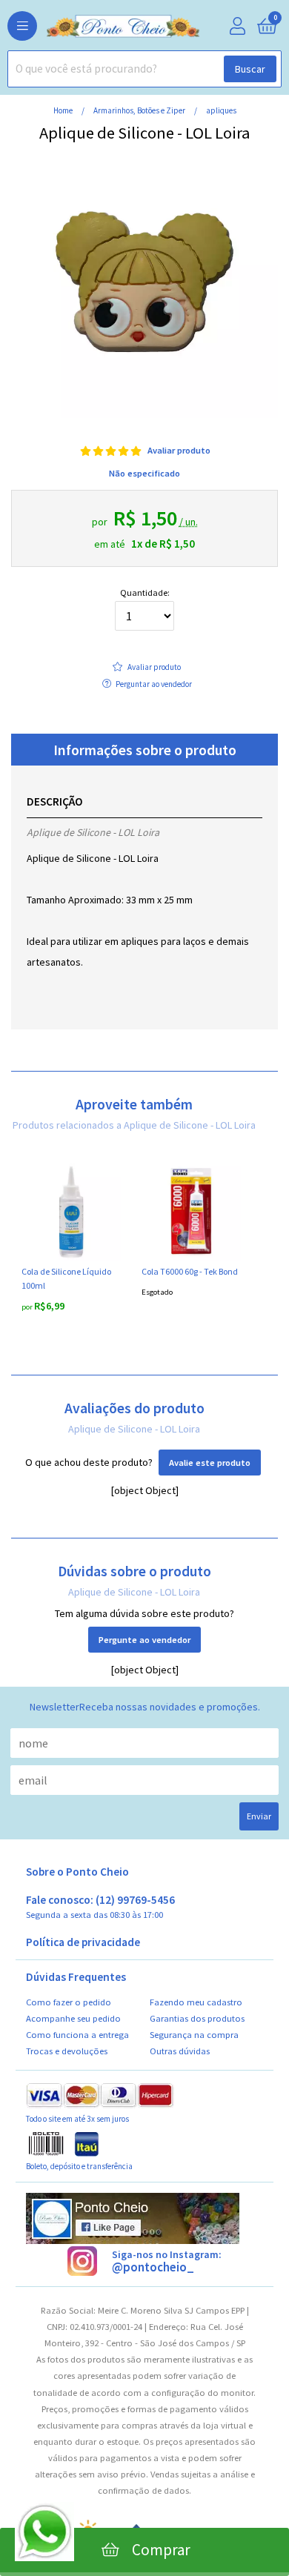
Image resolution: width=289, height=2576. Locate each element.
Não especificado (144, 473)
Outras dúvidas (180, 2051)
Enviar (259, 1816)
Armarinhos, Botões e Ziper (140, 110)
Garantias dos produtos (197, 2018)
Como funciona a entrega (77, 2035)
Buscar (250, 69)
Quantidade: (145, 593)
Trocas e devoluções (67, 2051)
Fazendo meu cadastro (196, 2002)
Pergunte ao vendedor (144, 1640)
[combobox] (144, 69)
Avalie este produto (210, 1463)
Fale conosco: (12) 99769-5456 (100, 1907)
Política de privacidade (83, 1942)
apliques (221, 110)
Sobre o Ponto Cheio (77, 1872)
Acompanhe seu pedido (73, 2018)
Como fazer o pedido (69, 2002)
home (64, 110)
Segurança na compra (194, 2035)
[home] (100, 27)
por (28, 1307)
